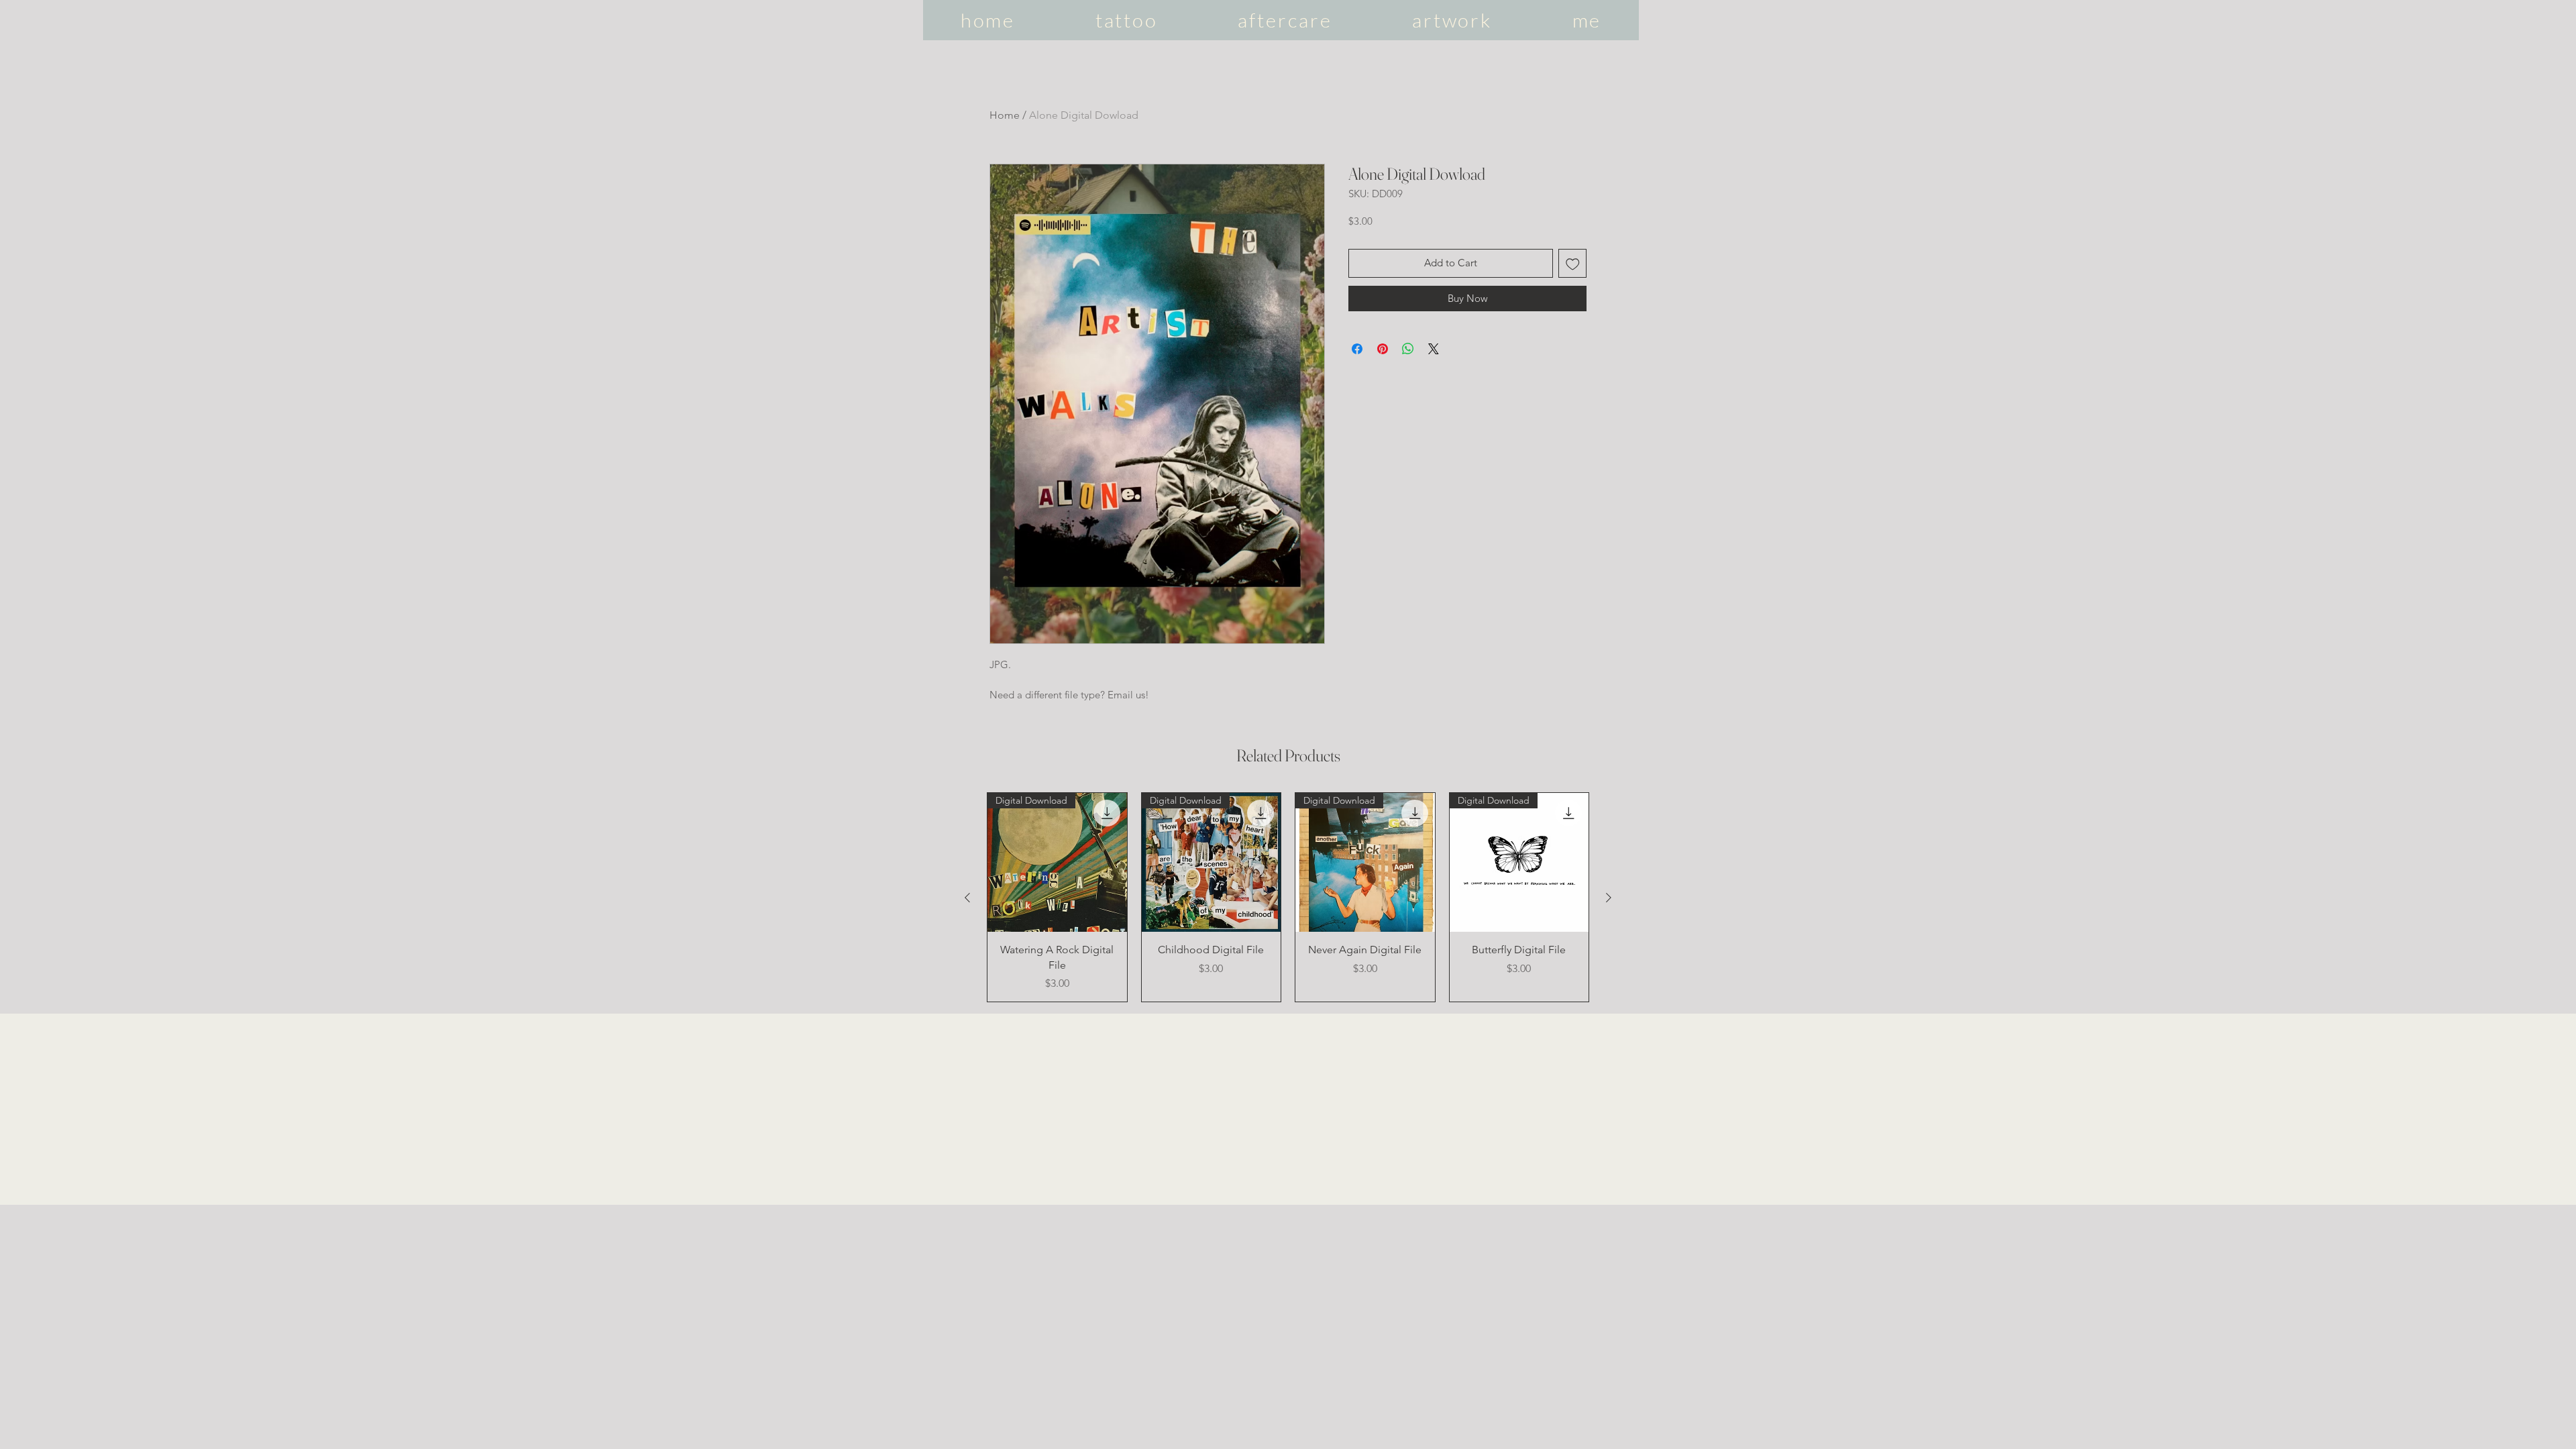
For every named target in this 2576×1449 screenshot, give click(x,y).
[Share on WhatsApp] (1408, 349)
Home (1005, 115)
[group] (1288, 897)
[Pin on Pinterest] (1383, 349)
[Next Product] (1609, 898)
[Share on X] (1434, 349)
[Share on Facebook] (1357, 349)
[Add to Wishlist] (1573, 263)
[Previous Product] (967, 898)
